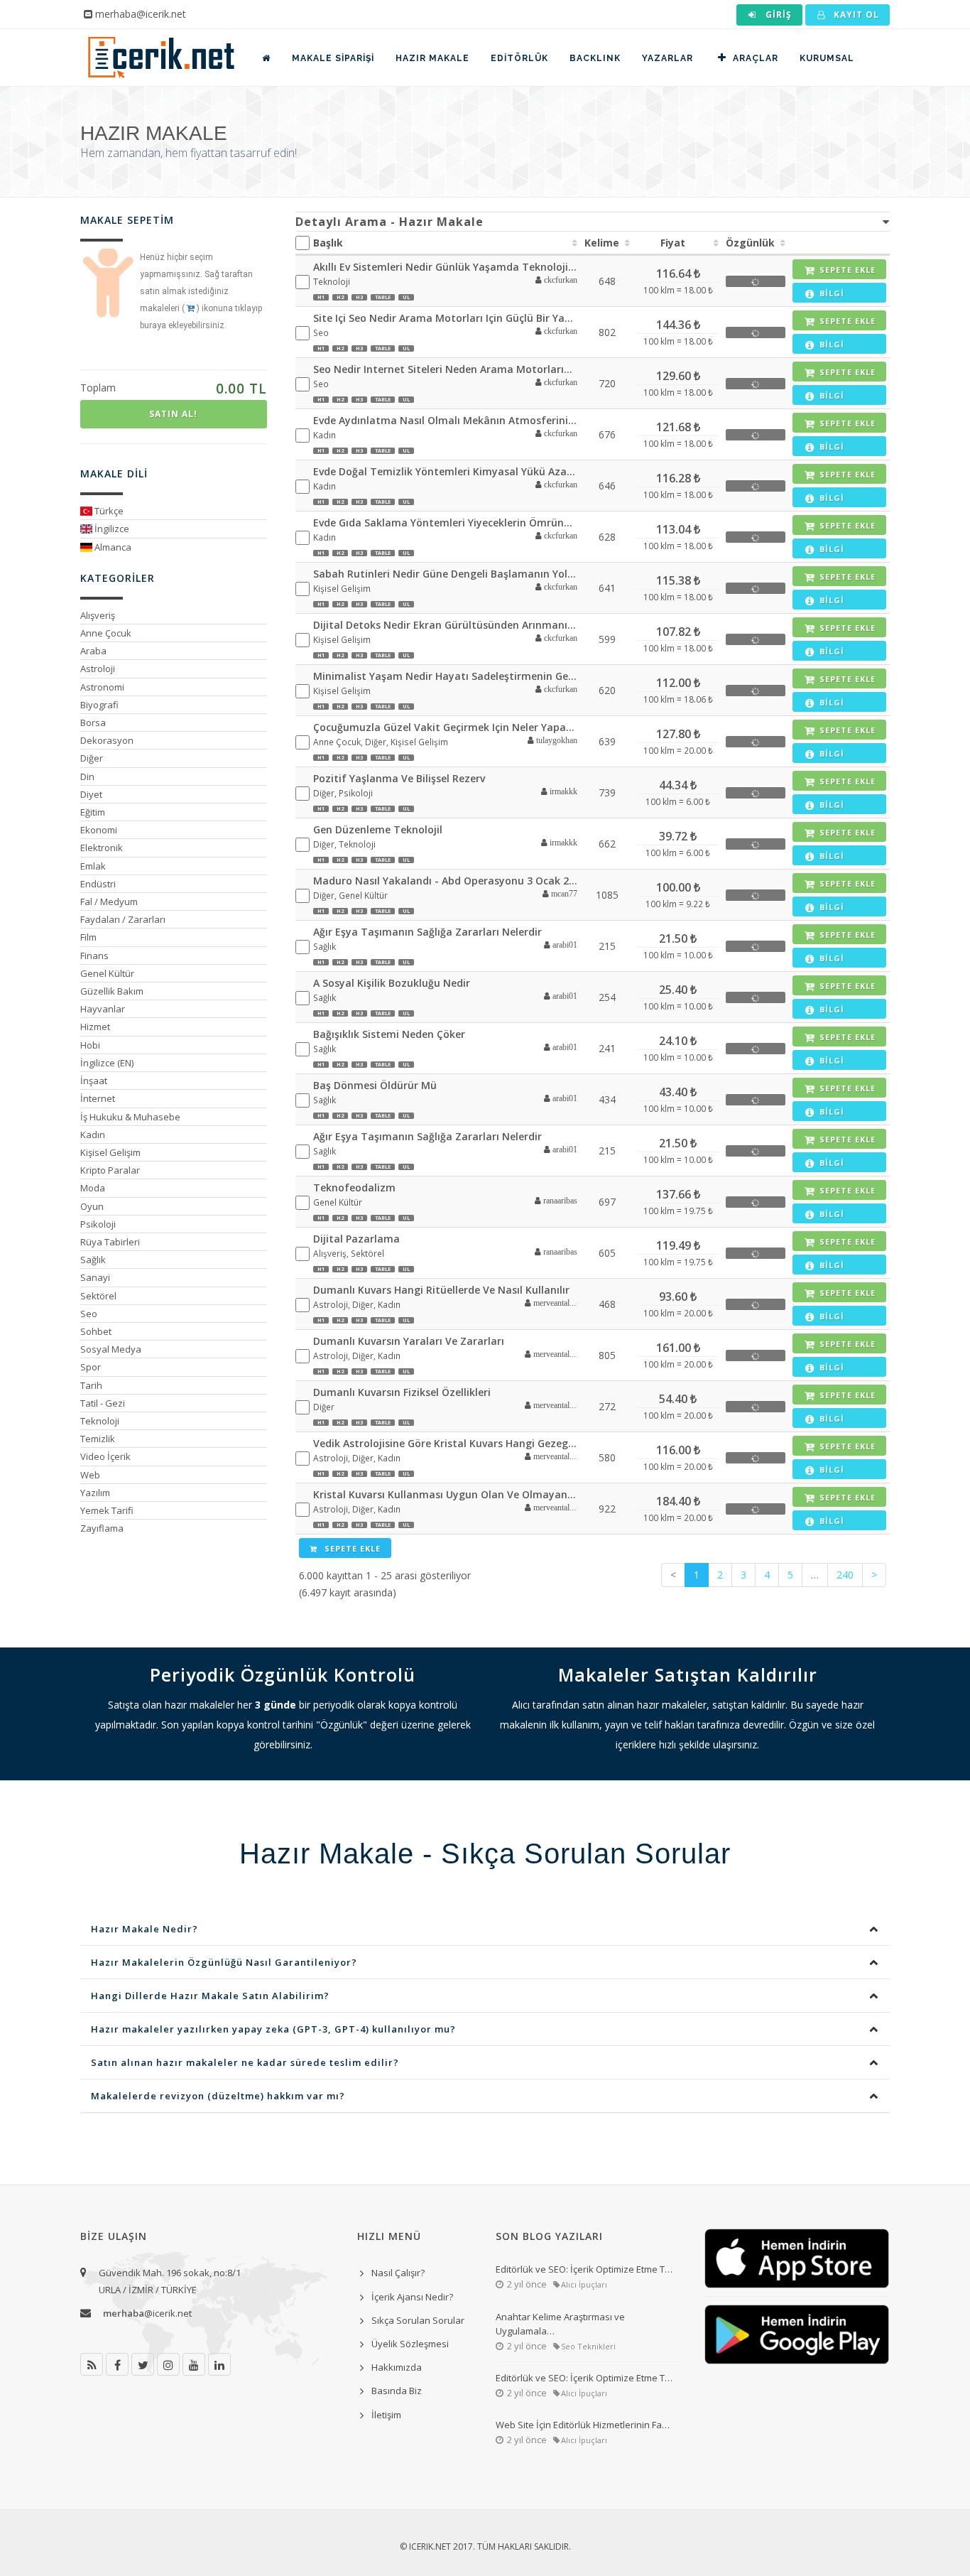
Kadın (93, 1135)
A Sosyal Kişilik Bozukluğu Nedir (392, 983)
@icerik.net (147, 2313)
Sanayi (95, 1277)
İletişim (386, 2415)
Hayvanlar (103, 1009)
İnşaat (94, 1081)
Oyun (92, 1206)
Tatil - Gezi (103, 1403)
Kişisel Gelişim (110, 1152)
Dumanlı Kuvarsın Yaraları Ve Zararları (409, 1341)
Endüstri (98, 884)
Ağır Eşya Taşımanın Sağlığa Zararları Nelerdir (427, 932)
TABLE (383, 297)
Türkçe (108, 511)
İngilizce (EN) (107, 1063)
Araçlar (756, 58)
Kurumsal (827, 58)
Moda (93, 1188)
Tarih (91, 1385)
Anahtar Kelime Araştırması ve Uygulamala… (560, 2324)
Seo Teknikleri (588, 2346)
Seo (89, 1314)
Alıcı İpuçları (584, 2284)
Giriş (777, 15)
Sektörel (98, 1296)
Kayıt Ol (855, 15)
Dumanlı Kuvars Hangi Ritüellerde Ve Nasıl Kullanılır (441, 1290)
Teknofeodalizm (354, 1187)
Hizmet (95, 1027)
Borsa (93, 723)
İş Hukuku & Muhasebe (130, 1117)
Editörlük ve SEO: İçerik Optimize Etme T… (584, 2269)
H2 (340, 297)
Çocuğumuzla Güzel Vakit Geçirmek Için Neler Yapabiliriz (446, 727)
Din (87, 776)
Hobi (90, 1045)
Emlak (93, 866)
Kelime (602, 243)
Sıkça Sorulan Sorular (418, 2320)
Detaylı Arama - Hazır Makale (389, 222)
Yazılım (95, 1493)
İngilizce (111, 529)
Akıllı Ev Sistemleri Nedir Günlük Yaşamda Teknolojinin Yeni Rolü (446, 267)
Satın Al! (173, 414)
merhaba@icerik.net (141, 14)
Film (88, 937)
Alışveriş (98, 615)
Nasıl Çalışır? (398, 2273)
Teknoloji (100, 1421)
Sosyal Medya (111, 1349)
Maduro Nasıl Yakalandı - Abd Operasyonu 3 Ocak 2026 (446, 881)
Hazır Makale (432, 58)
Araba (93, 651)
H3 (359, 297)
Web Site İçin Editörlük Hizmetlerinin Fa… (583, 2425)
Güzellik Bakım (112, 991)
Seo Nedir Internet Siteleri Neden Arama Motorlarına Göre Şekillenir (446, 369)
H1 (321, 297)
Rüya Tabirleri (110, 1242)
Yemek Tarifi (107, 1510)
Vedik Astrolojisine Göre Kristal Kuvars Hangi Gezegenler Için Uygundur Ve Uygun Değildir (446, 1443)
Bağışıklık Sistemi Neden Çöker (389, 1034)
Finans (94, 956)
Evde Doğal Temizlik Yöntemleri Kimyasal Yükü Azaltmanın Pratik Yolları (446, 471)
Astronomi (102, 687)
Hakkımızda (397, 2367)
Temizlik (98, 1439)
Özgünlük (750, 243)
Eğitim (93, 812)
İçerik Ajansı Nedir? (412, 2297)
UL (406, 297)
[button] (551, 281)
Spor (91, 1367)
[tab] (593, 222)
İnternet (98, 1098)
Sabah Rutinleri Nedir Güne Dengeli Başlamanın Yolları (446, 574)
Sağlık (93, 1260)
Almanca (112, 547)
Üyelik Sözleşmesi (410, 2344)
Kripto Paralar (110, 1170)
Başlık (328, 243)
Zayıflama (102, 1528)
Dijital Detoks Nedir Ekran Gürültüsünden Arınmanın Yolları (446, 625)
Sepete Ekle (351, 1548)
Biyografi (99, 705)
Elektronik (102, 848)
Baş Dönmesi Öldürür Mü (375, 1085)
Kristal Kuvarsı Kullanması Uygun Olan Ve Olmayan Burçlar (446, 1494)
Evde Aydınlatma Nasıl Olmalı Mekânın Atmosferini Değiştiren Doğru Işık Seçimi (446, 420)
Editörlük (519, 58)
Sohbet (96, 1331)
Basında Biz (397, 2391)
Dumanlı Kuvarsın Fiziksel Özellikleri (402, 1392)
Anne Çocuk (106, 633)
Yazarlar (667, 58)
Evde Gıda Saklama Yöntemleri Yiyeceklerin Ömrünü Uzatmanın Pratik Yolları (446, 523)
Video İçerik (105, 1456)
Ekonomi (99, 830)
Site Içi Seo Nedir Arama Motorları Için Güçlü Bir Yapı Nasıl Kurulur (446, 318)
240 (845, 1575)
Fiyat (673, 243)
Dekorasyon (107, 740)
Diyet (91, 794)
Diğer (92, 758)
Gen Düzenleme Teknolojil (378, 829)
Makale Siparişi (333, 58)
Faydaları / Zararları (123, 919)
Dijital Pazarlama (356, 1239)
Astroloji (98, 669)
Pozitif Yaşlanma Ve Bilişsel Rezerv (399, 778)
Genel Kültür (107, 973)
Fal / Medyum (109, 902)
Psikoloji (98, 1224)
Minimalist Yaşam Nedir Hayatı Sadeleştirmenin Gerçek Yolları (446, 676)
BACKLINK (595, 58)
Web (90, 1475)
